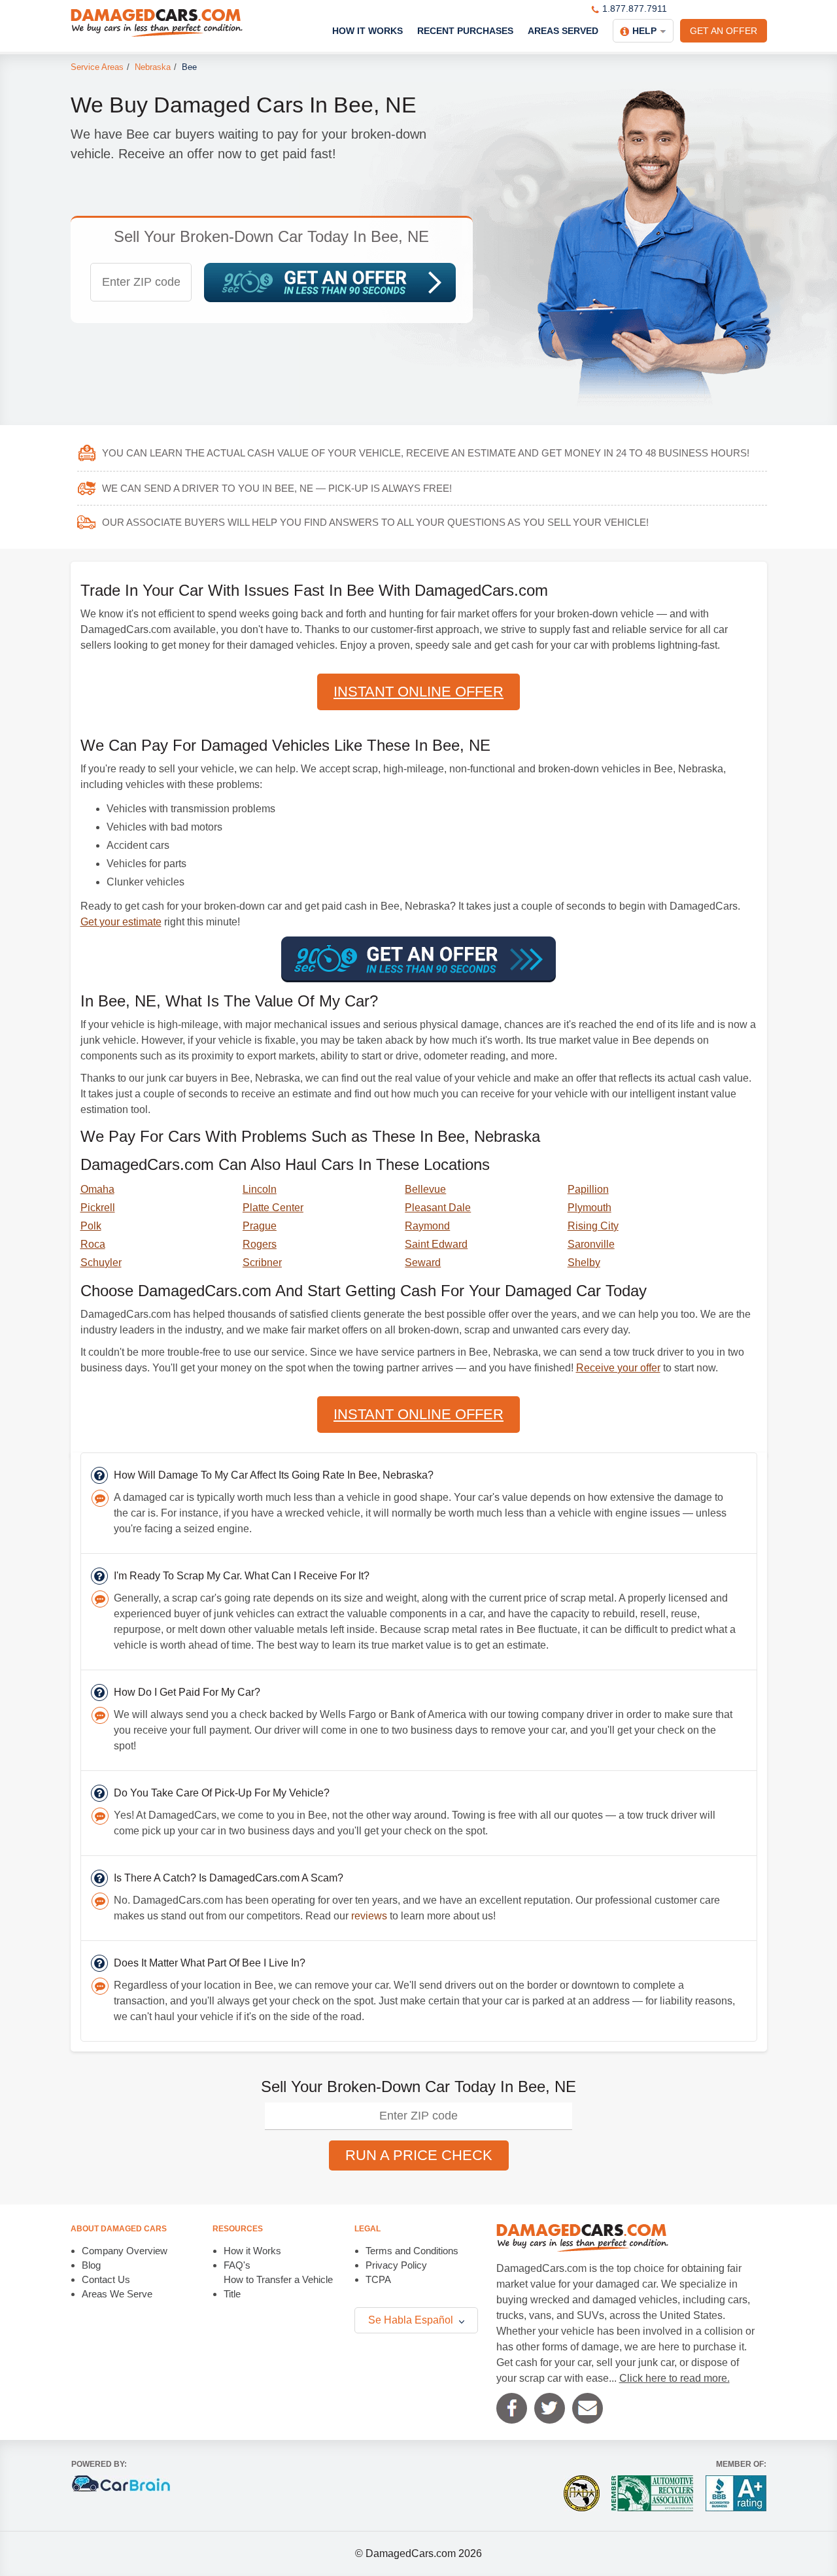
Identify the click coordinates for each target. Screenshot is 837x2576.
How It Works (367, 31)
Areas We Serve (117, 2294)
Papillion (588, 1189)
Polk (91, 1226)
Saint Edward (436, 1244)
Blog (91, 2265)
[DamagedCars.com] (157, 23)
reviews (369, 1916)
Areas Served (563, 31)
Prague (260, 1226)
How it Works (252, 2251)
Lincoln (260, 1189)
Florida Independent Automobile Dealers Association (582, 2493)
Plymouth (589, 1208)
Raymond (427, 1226)
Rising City (593, 1226)
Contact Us (106, 2279)
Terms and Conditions (412, 2251)
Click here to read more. (675, 2378)
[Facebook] (512, 2408)
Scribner (262, 1262)
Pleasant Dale (438, 1208)
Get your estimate (121, 922)
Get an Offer (724, 31)
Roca (93, 1244)
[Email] (588, 2408)
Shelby (584, 1262)
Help (644, 31)
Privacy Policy (396, 2265)
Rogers (260, 1244)
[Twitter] (550, 2408)
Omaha (97, 1189)
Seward (423, 1262)
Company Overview (125, 2251)
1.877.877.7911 (635, 9)
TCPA (378, 2279)
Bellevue (425, 1189)
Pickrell (98, 1208)
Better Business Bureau (736, 2493)
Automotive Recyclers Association (652, 2493)
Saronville (591, 1244)
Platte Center (273, 1208)
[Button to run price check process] (330, 283)
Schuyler (101, 1262)
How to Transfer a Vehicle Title (278, 2287)
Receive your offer (618, 1368)
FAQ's (237, 2265)
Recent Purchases (465, 31)
